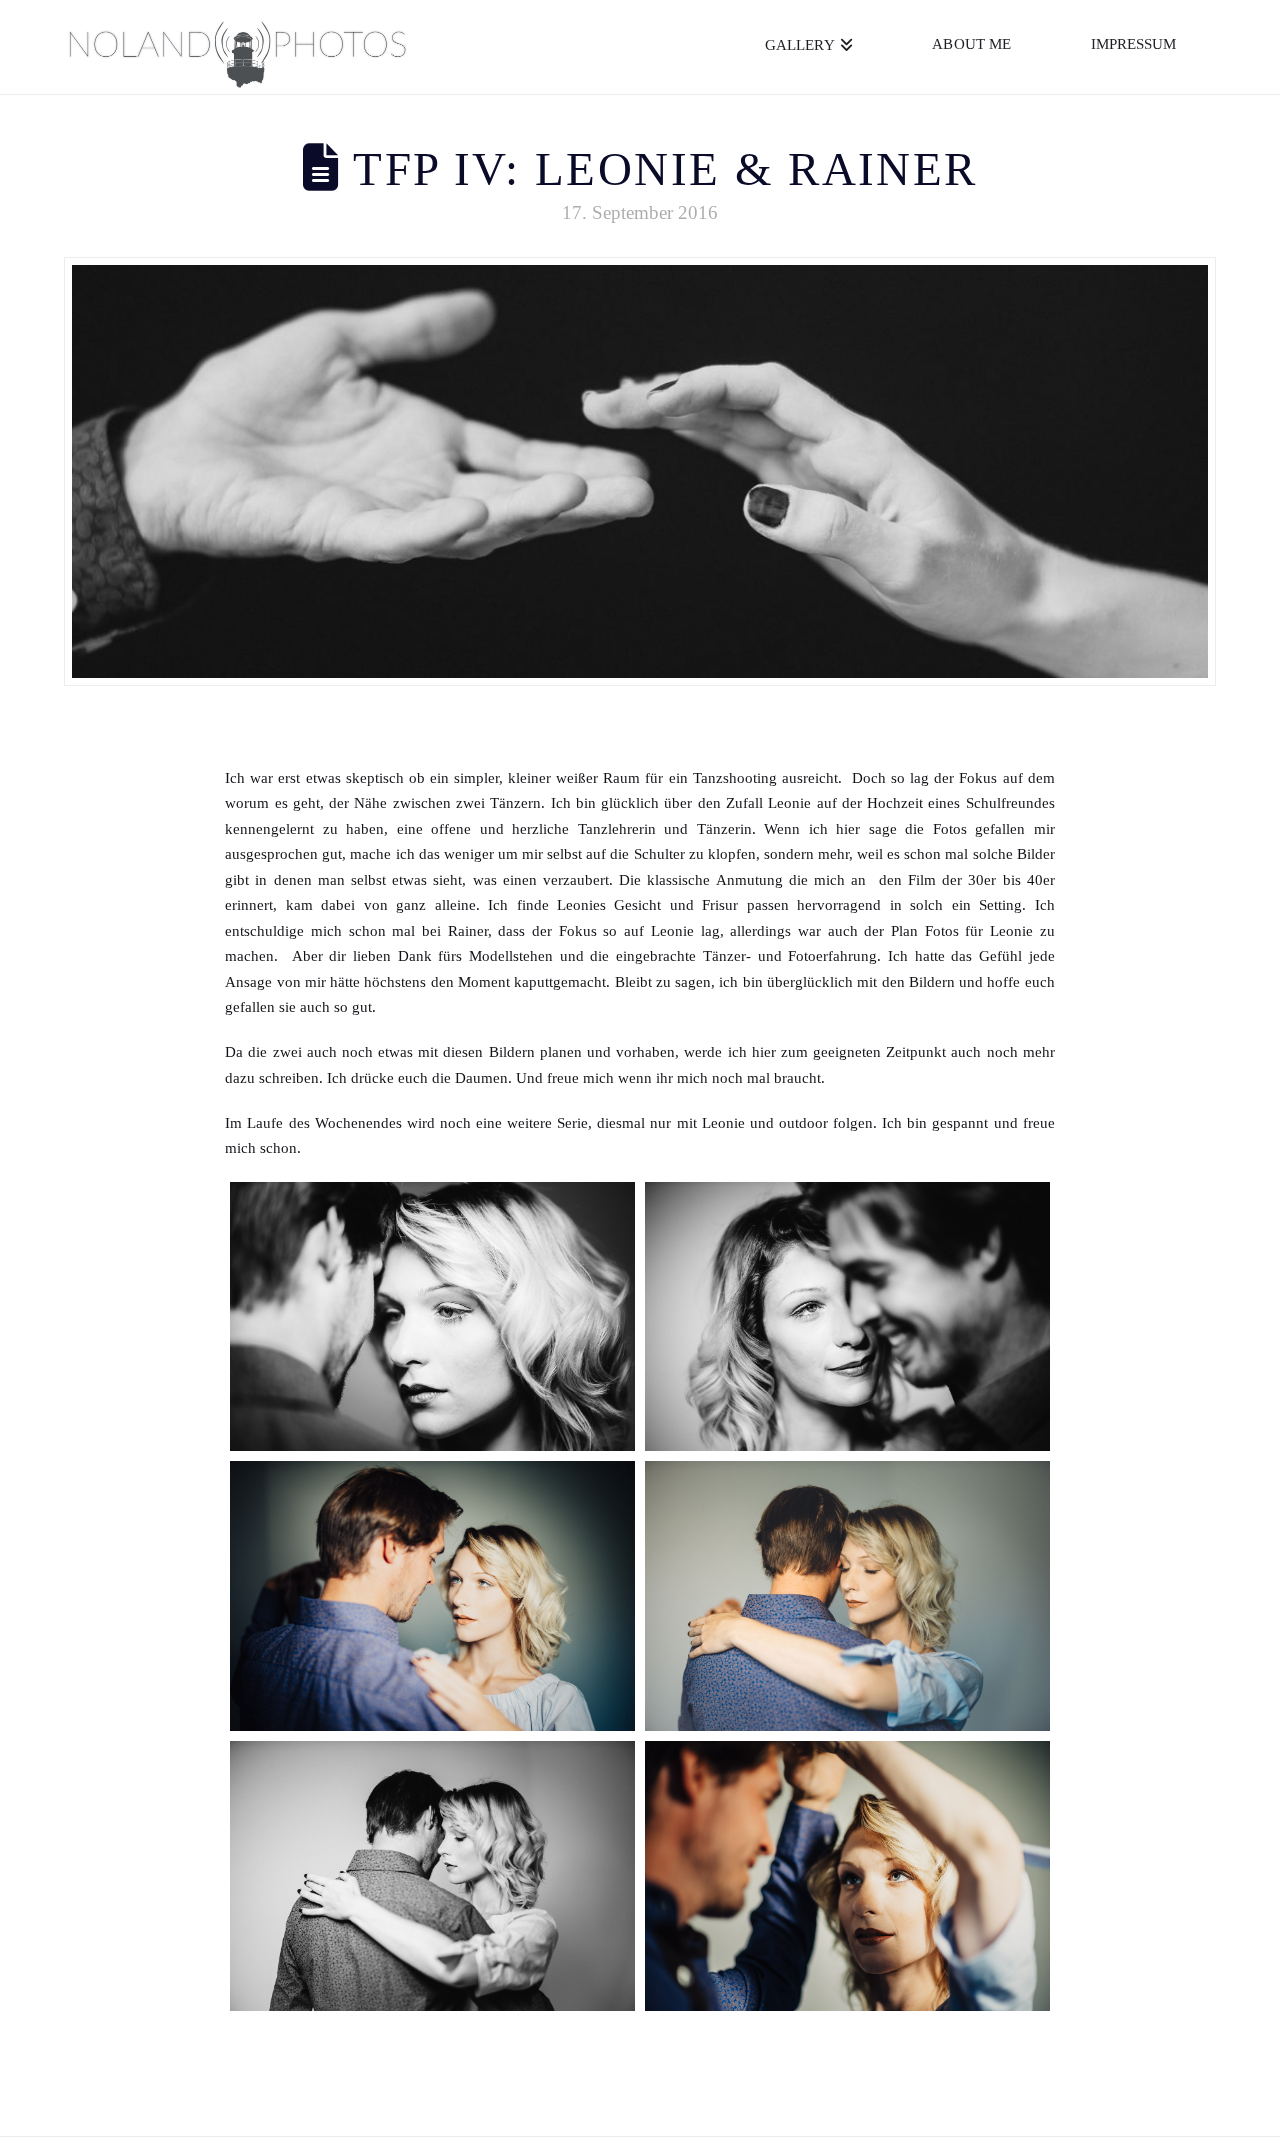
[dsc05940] (432, 1317)
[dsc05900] (847, 1596)
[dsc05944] (847, 1317)
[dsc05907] (432, 1876)
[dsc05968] (432, 1596)
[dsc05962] (847, 1876)
